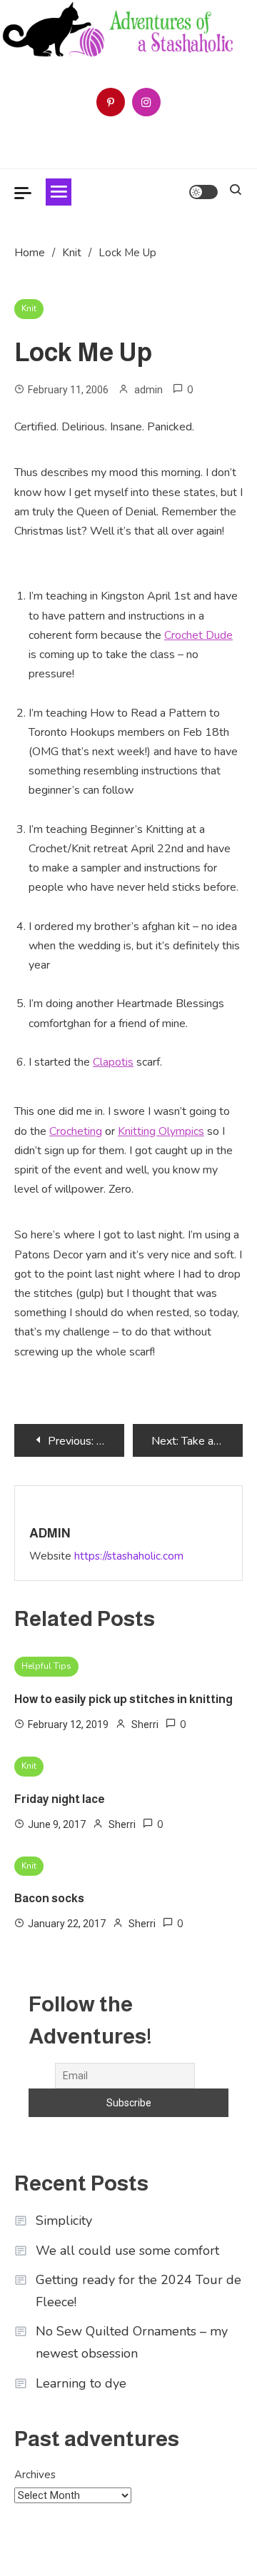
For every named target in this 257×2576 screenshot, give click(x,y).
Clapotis (113, 1062)
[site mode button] (203, 192)
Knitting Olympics (161, 1131)
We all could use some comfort (127, 2251)
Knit (29, 308)
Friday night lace (60, 1799)
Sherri (145, 1724)
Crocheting (76, 1131)
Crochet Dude (198, 635)
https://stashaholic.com (129, 1556)
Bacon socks (49, 1898)
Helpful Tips (46, 1666)
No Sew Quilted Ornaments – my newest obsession (132, 2342)
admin (148, 390)
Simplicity (64, 2221)
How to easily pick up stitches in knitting (124, 1699)
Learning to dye (81, 2383)
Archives (35, 2475)
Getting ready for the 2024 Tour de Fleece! (138, 2291)
